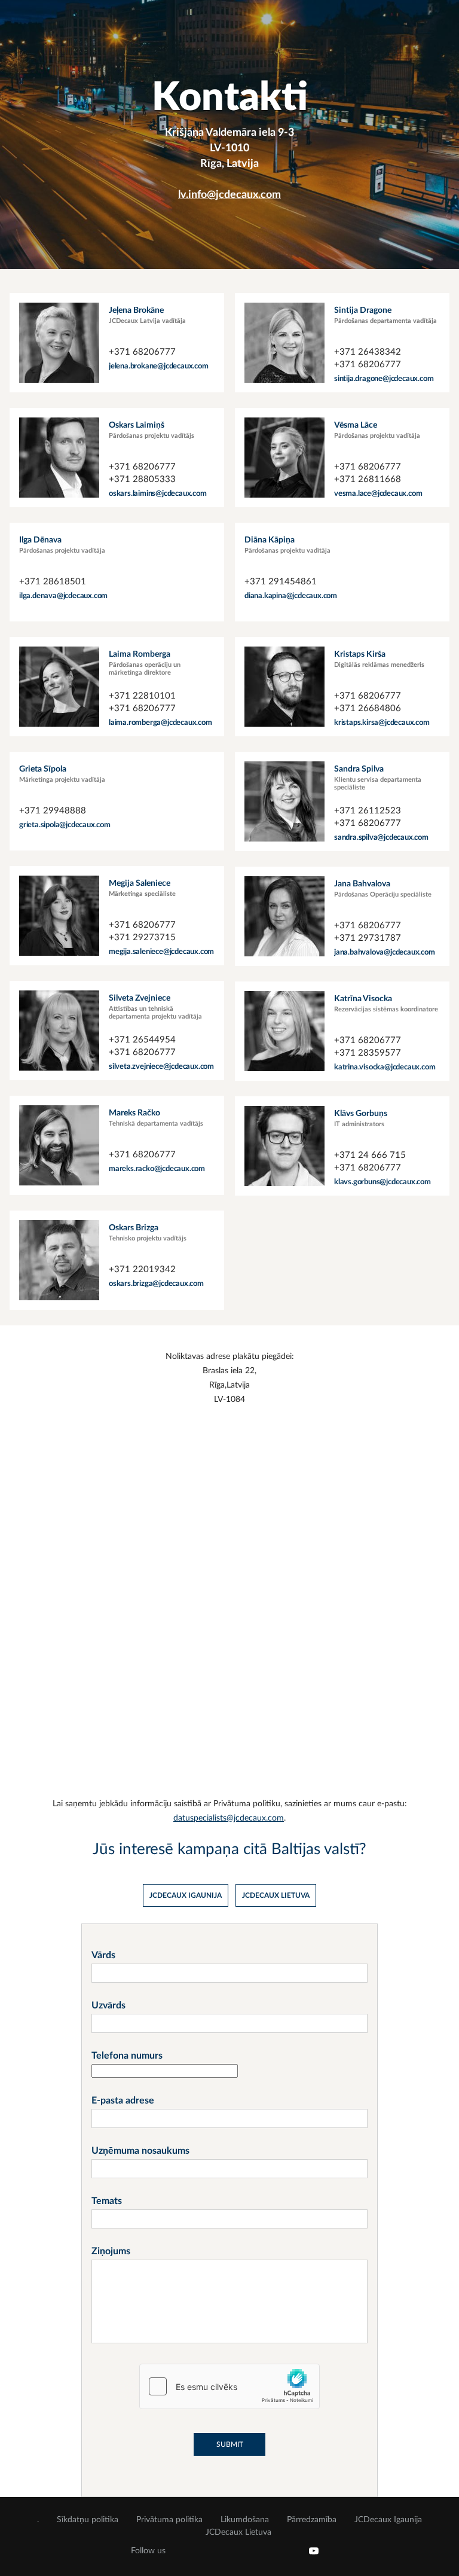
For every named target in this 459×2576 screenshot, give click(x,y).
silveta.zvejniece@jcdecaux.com (161, 1067)
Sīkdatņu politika (88, 2520)
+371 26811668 (368, 479)
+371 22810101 (142, 696)
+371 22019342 (142, 1269)
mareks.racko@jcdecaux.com (157, 1169)
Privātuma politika (169, 2520)
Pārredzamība (312, 2520)
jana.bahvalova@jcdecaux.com (385, 952)
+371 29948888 (53, 811)
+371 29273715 (142, 938)
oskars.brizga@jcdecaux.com (156, 1284)
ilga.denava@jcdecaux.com (63, 596)
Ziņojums (111, 2251)
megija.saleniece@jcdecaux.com (161, 952)
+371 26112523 (368, 811)
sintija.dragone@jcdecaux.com (384, 379)
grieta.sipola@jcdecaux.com (65, 825)
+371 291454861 (281, 582)
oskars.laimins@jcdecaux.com (158, 494)
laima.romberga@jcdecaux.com (160, 723)
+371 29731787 (368, 938)
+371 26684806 (368, 708)
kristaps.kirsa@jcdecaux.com (382, 723)
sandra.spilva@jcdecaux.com (381, 838)
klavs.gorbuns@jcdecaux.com (382, 1182)
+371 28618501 (53, 582)
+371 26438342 (368, 352)
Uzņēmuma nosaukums (140, 2151)
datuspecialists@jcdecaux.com (229, 1818)
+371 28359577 (368, 1053)
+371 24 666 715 (370, 1155)
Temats (107, 2201)
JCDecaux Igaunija (388, 2520)
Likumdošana (245, 2520)
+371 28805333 (142, 479)
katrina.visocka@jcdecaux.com (385, 1067)
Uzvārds (108, 2005)
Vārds (103, 1955)
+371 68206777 (142, 352)
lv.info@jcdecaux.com (229, 195)
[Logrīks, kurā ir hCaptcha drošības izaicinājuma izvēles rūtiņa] (229, 2386)
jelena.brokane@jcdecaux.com (159, 366)
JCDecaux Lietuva (238, 2532)
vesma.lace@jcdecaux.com (378, 494)
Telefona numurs (127, 2056)
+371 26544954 (142, 1040)
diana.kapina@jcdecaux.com (291, 596)
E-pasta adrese (123, 2101)
